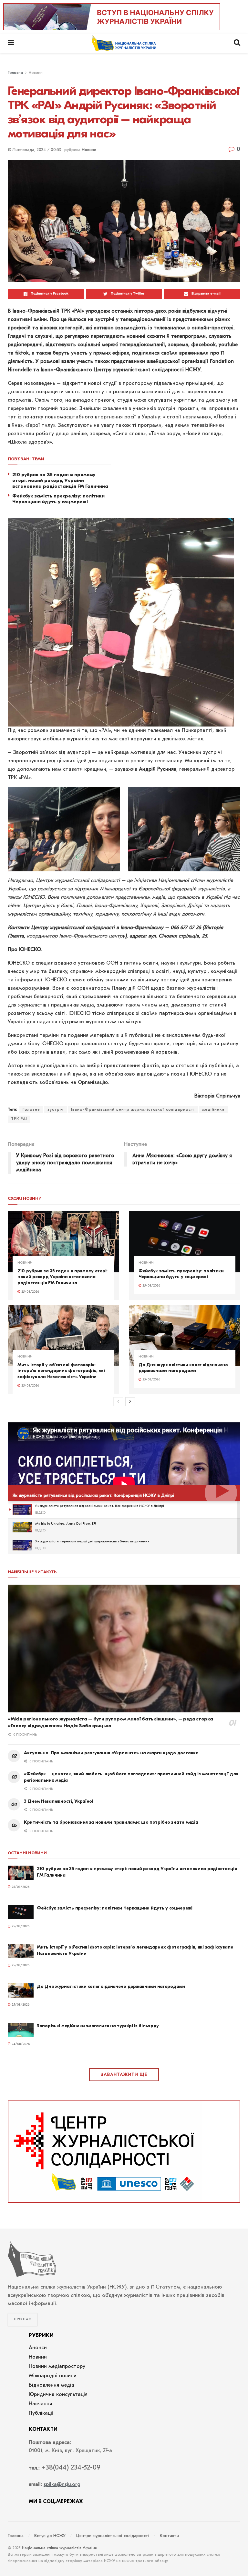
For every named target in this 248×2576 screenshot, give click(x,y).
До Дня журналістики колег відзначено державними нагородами (183, 1368)
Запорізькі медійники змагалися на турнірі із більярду (98, 2026)
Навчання (40, 2404)
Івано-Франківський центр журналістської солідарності (133, 1110)
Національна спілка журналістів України (60, 2548)
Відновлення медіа (52, 2385)
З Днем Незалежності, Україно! (59, 1801)
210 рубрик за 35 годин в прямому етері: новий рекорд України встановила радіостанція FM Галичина (62, 1277)
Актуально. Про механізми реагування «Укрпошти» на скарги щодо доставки (111, 1753)
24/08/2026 (20, 2044)
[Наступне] (130, 1402)
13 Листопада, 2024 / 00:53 (34, 150)
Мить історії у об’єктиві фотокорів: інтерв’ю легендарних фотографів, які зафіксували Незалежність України (61, 1371)
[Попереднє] (118, 1402)
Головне (31, 1110)
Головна (15, 73)
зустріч (56, 1110)
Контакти (169, 2536)
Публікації (41, 2413)
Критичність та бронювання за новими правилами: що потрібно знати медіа (111, 1822)
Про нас (23, 2319)
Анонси (38, 2348)
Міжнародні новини (53, 2376)
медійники (213, 1110)
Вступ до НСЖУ (50, 2536)
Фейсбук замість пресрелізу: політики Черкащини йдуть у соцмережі (181, 1274)
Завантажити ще (124, 2075)
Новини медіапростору (57, 2367)
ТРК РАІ (19, 1119)
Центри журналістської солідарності (113, 2536)
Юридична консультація (58, 2395)
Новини (36, 73)
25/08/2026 (30, 1292)
